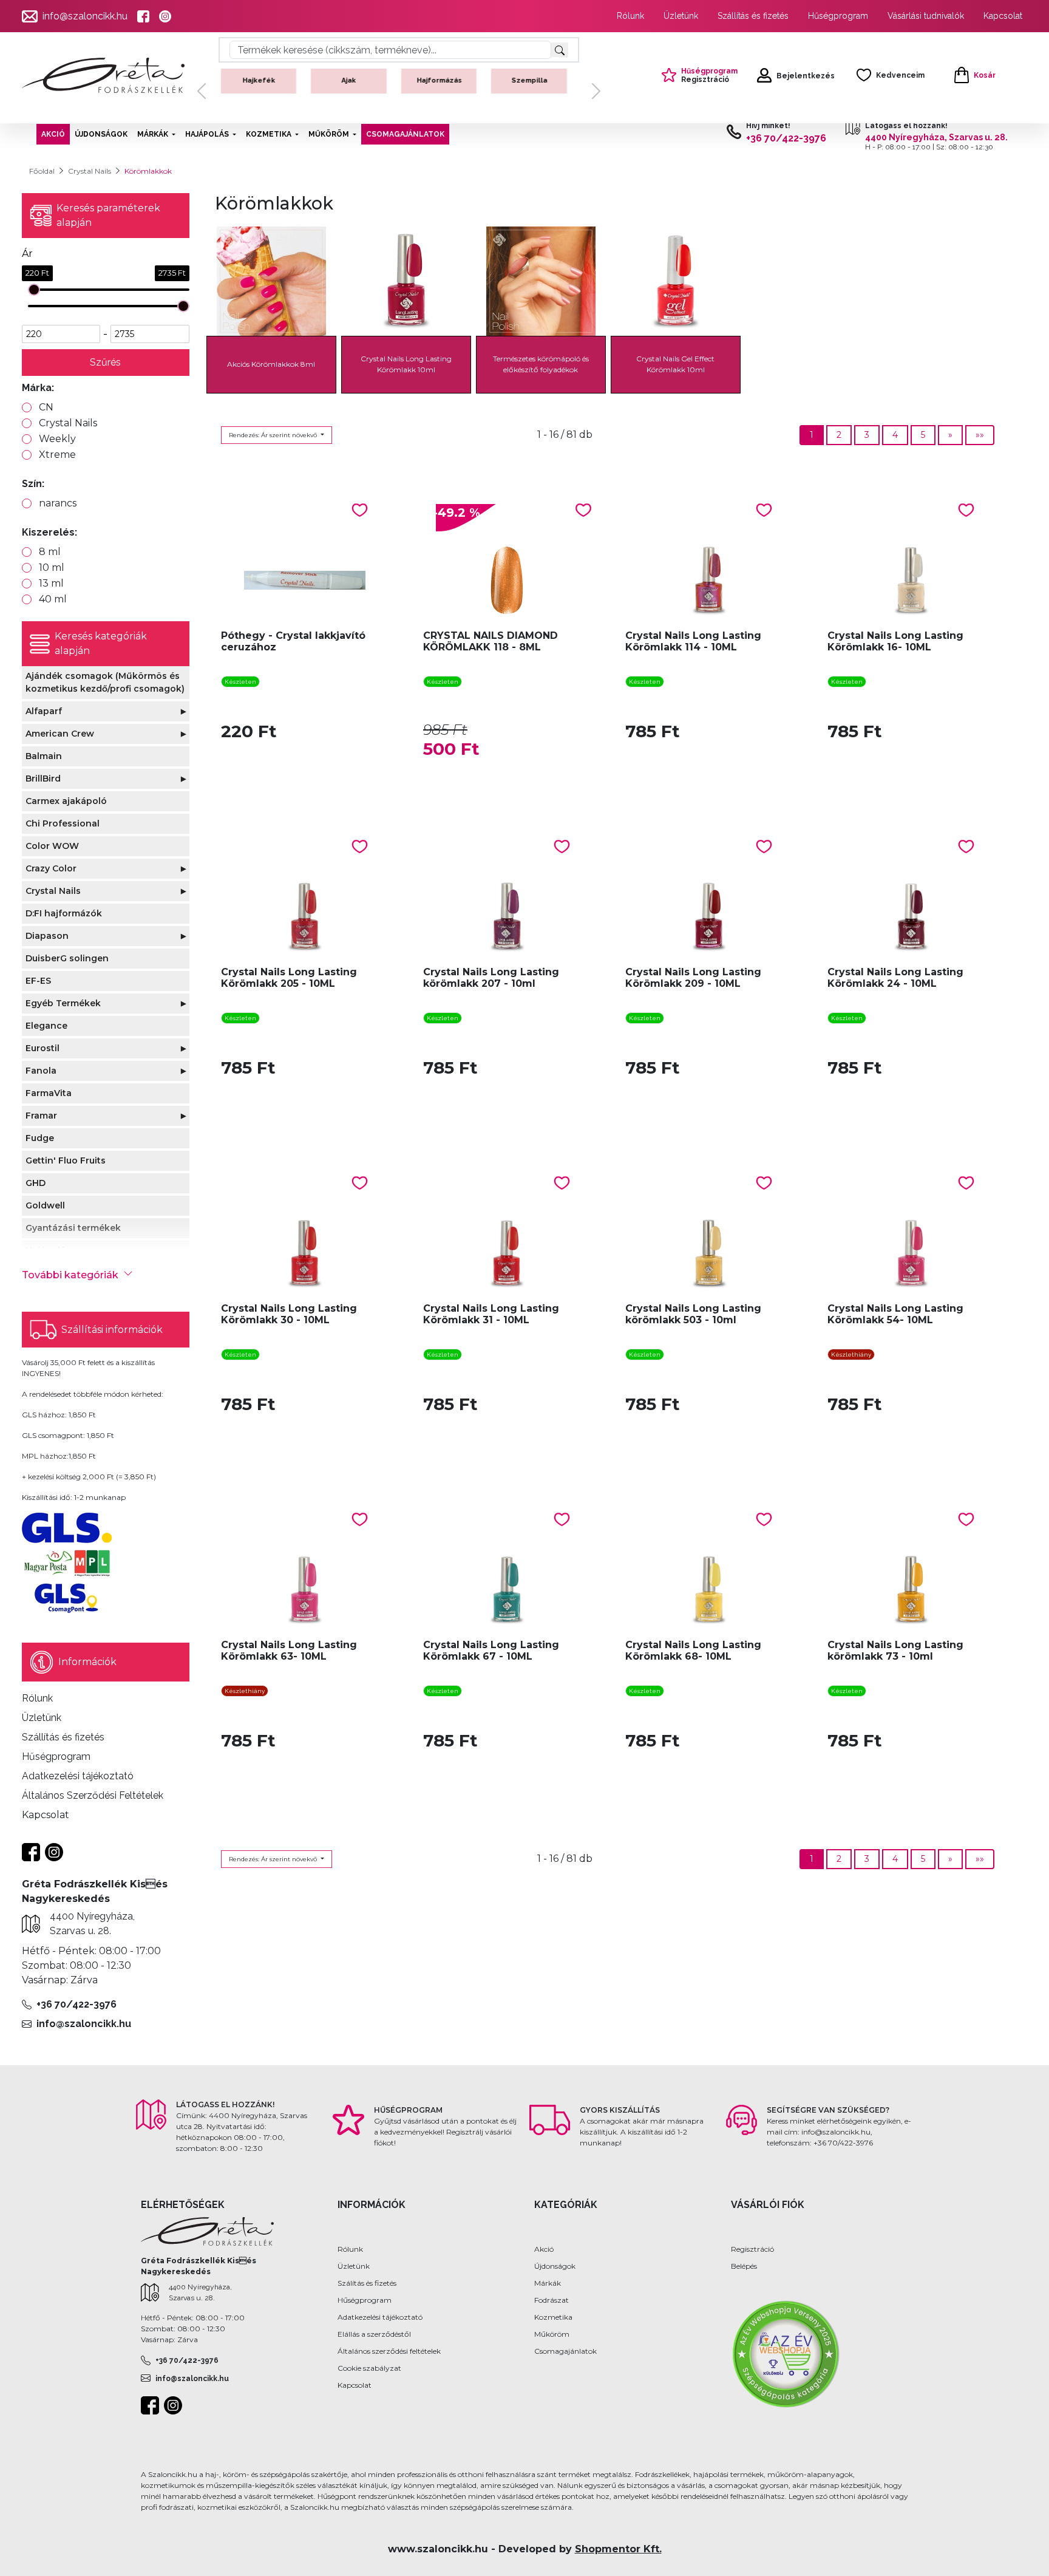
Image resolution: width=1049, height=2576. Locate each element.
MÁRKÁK (153, 134)
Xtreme (57, 455)
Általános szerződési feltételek (389, 2351)
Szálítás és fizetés (367, 2283)
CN (46, 407)
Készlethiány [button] (851, 1354)
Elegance (46, 1026)
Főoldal (42, 171)
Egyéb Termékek (63, 1003)
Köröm (264, 80)
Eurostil (42, 1048)
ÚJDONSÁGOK (101, 134)
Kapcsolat (1003, 16)
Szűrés (105, 362)
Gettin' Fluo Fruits (66, 1160)
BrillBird (43, 779)
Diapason (47, 936)
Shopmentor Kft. (618, 2549)
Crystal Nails (90, 171)
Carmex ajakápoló (66, 801)
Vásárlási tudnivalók (926, 16)
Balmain (44, 756)
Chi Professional (63, 823)
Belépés (744, 2266)
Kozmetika (553, 2317)
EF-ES (38, 981)
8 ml (50, 552)
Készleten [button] (240, 682)
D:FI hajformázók (64, 913)
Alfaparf (44, 711)
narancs (58, 503)
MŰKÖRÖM (329, 134)
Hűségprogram (838, 16)
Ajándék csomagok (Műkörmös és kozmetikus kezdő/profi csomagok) (105, 682)
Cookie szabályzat (369, 2368)
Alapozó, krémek (354, 80)
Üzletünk (681, 16)
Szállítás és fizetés (753, 16)
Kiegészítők (444, 80)
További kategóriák (70, 1275)
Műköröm (552, 2334)
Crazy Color (51, 868)
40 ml (53, 599)
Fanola (41, 1071)
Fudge (40, 1138)
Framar (41, 1116)
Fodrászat (552, 2300)
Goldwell (45, 1205)
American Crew (60, 734)
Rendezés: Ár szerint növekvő (274, 435)
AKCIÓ (53, 134)
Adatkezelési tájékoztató (380, 2317)
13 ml (51, 583)
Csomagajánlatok (565, 2351)
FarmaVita (49, 1093)
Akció (544, 2249)
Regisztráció (752, 2249)
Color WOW (52, 846)
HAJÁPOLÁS (207, 134)
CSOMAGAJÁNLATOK (405, 134)
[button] (202, 91)
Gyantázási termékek (73, 1228)
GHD (36, 1183)
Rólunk (630, 16)
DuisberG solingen (67, 958)
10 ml (52, 567)
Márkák (548, 2283)
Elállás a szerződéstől (374, 2334)
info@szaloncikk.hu (85, 16)
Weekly (57, 439)
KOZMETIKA (269, 134)
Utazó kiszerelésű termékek (534, 90)
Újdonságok (555, 2266)
